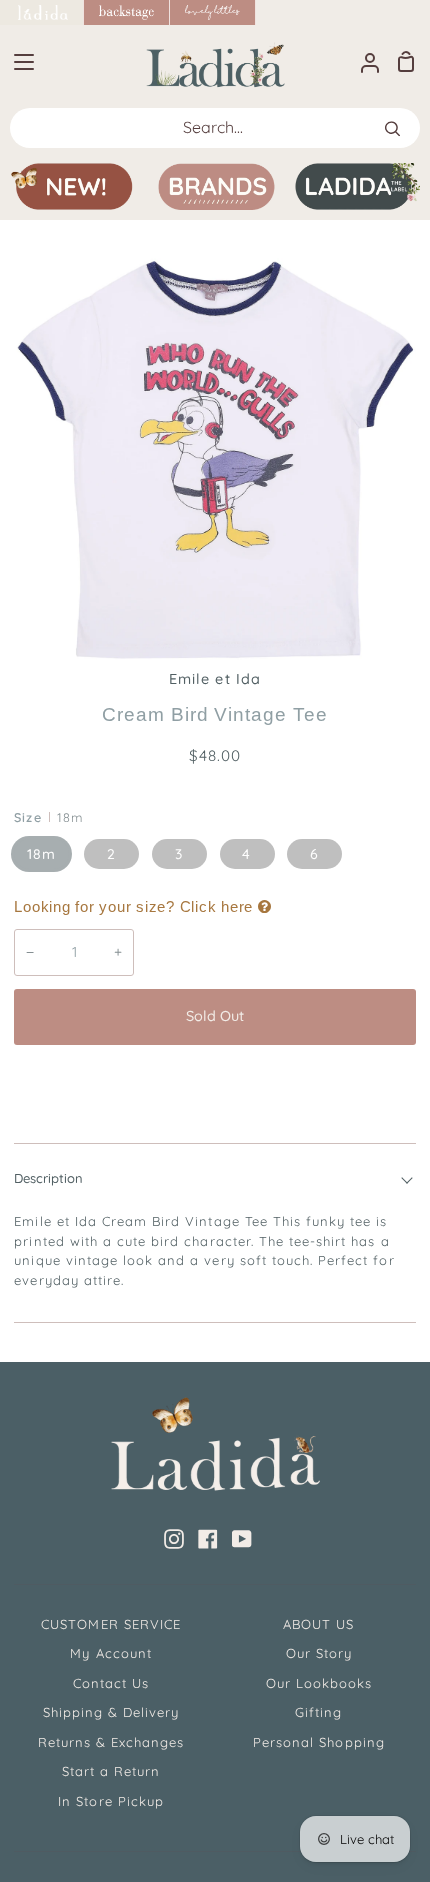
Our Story (319, 1653)
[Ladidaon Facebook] (208, 1539)
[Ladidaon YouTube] (242, 1539)
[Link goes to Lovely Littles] (213, 12)
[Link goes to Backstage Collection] (127, 12)
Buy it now (215, 1083)
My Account (110, 1653)
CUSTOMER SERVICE (111, 1624)
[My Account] (362, 61)
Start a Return (111, 1771)
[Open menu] (18, 62)
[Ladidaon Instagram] (174, 1539)
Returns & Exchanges (111, 1742)
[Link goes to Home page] (42, 12)
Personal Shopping (319, 1742)
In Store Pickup (111, 1801)
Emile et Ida (214, 679)
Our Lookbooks (319, 1683)
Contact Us (111, 1683)
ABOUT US (318, 1624)
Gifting (318, 1712)
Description (48, 1178)
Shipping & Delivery (111, 1712)
